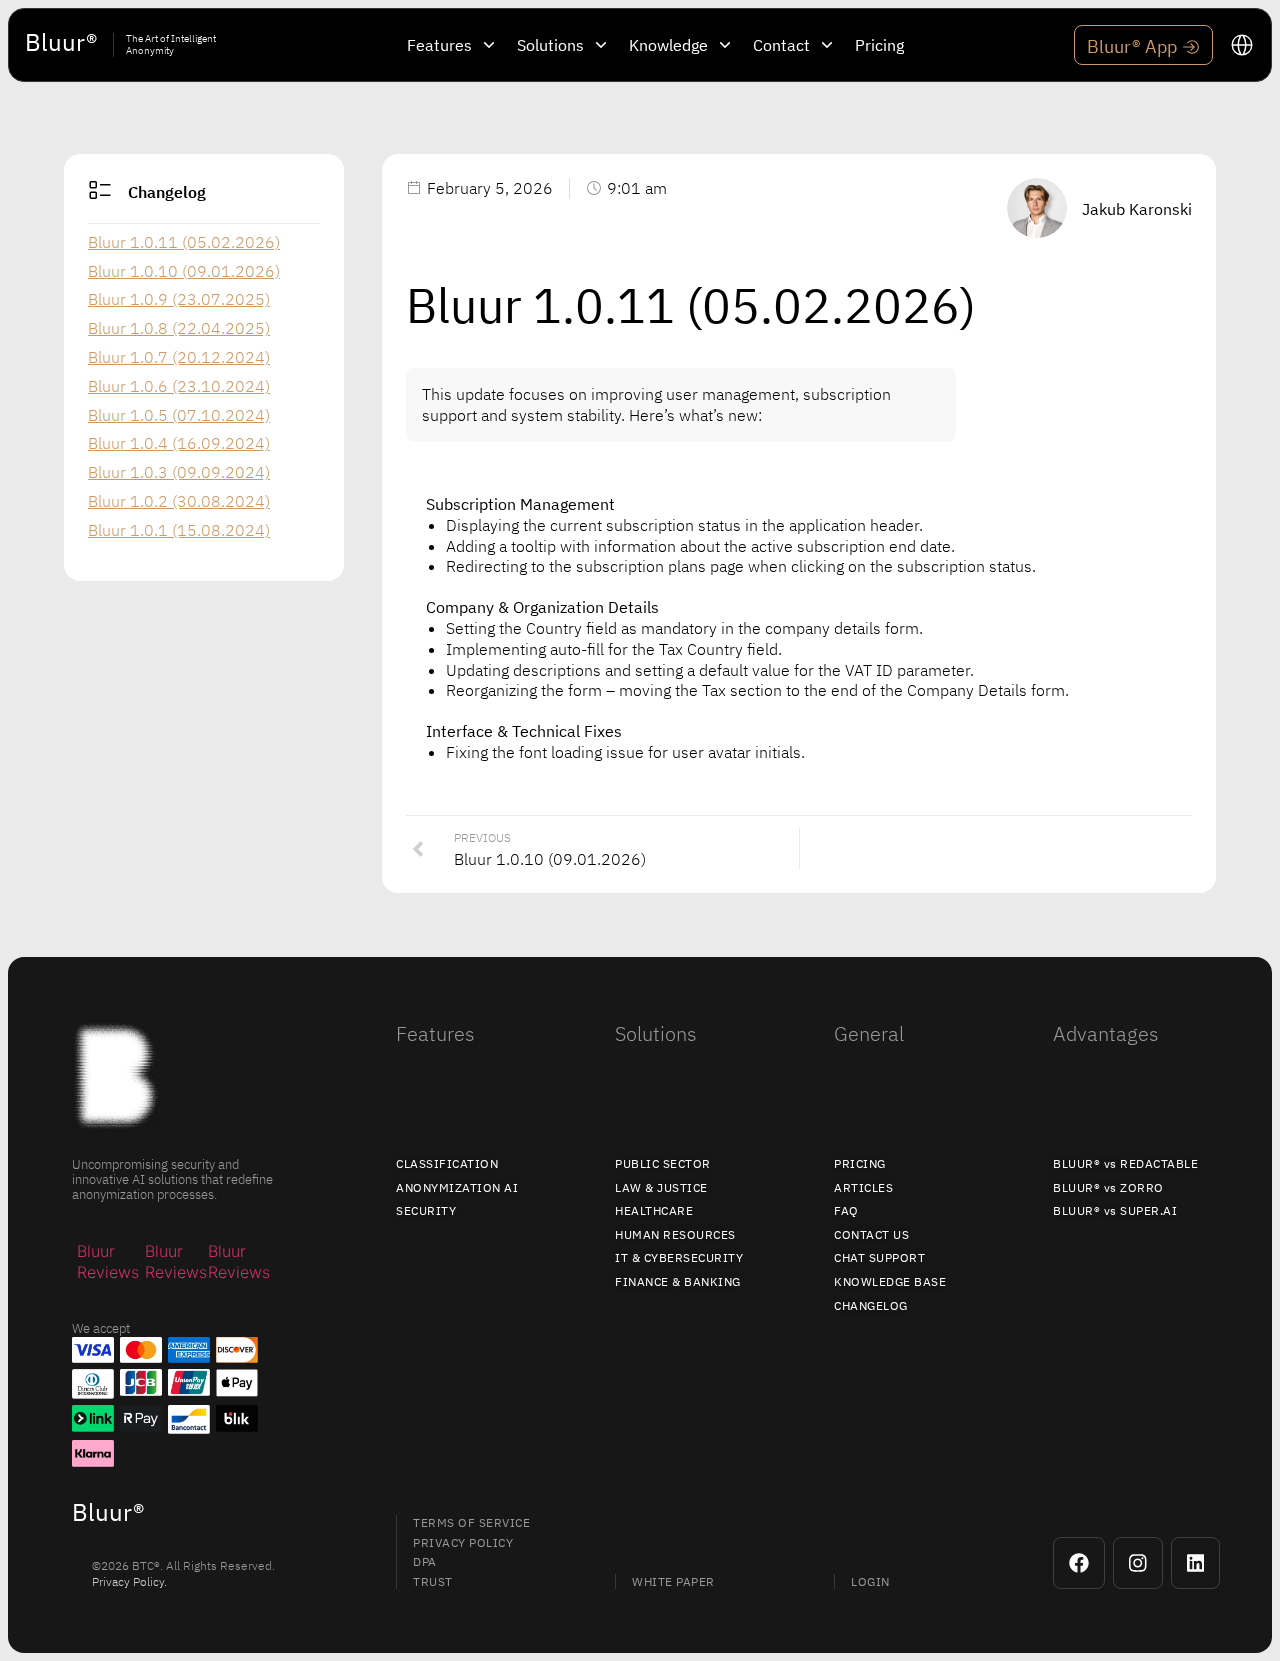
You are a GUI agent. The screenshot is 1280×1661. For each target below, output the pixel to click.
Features (435, 1033)
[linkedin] (1196, 1563)
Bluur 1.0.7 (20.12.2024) (179, 357)
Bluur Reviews (108, 1261)
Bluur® (61, 42)
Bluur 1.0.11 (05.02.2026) (184, 242)
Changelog (167, 192)
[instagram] (1138, 1563)
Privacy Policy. (129, 1581)
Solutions (656, 1033)
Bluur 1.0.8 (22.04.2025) (179, 328)
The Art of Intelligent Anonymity (171, 44)
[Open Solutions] (601, 45)
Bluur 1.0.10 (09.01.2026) (184, 271)
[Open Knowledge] (725, 45)
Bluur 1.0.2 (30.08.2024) (179, 501)
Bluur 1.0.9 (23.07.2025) (179, 299)
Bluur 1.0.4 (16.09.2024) (179, 443)
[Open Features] (489, 45)
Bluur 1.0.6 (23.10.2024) (179, 386)
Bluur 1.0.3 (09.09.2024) (179, 472)
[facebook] (1079, 1563)
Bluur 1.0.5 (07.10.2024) (179, 415)
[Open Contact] (827, 45)
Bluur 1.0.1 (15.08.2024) (179, 530)
